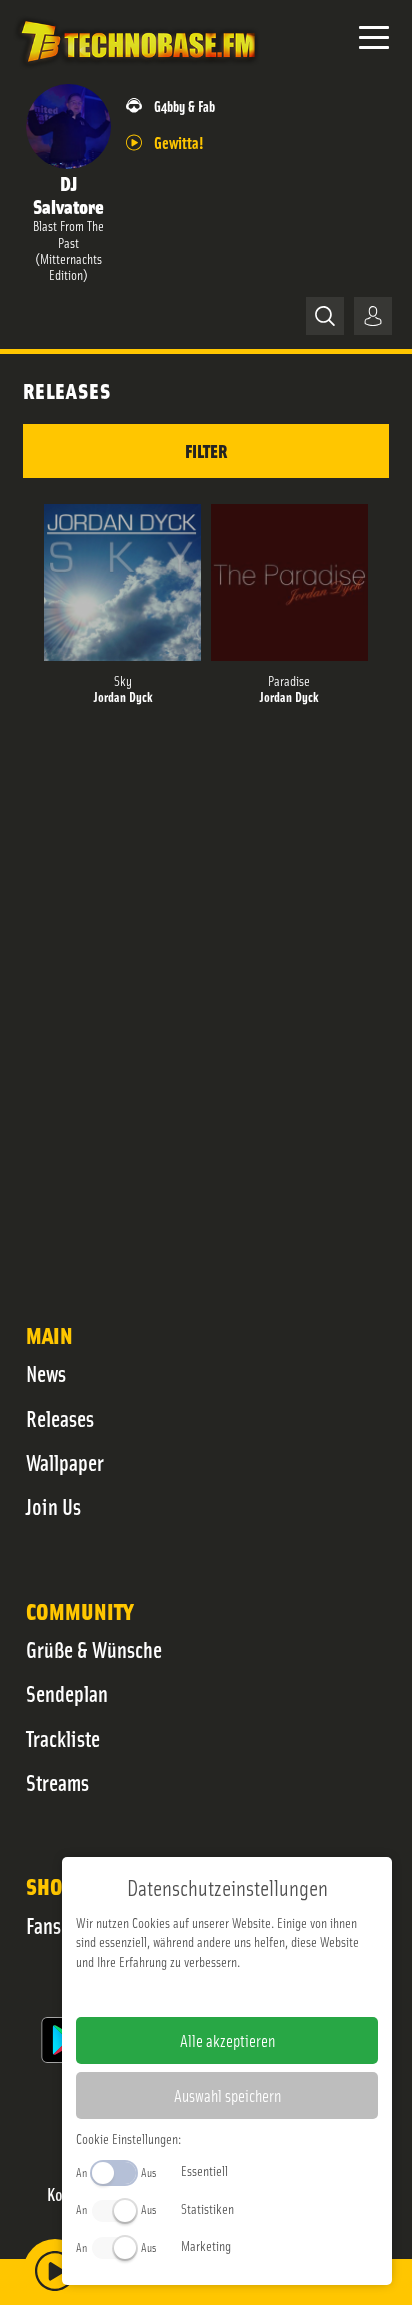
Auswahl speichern (227, 2095)
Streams (57, 1782)
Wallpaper (65, 1462)
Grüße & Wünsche (94, 1649)
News (46, 1373)
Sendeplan (67, 1693)
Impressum (165, 1993)
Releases (60, 1418)
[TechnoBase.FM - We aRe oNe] (137, 69)
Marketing (206, 2245)
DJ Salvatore (68, 194)
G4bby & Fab (184, 105)
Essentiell (204, 2170)
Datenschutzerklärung (261, 1993)
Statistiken (207, 2208)
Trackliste (63, 1738)
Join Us (53, 1506)
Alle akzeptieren (227, 2040)
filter (206, 450)
